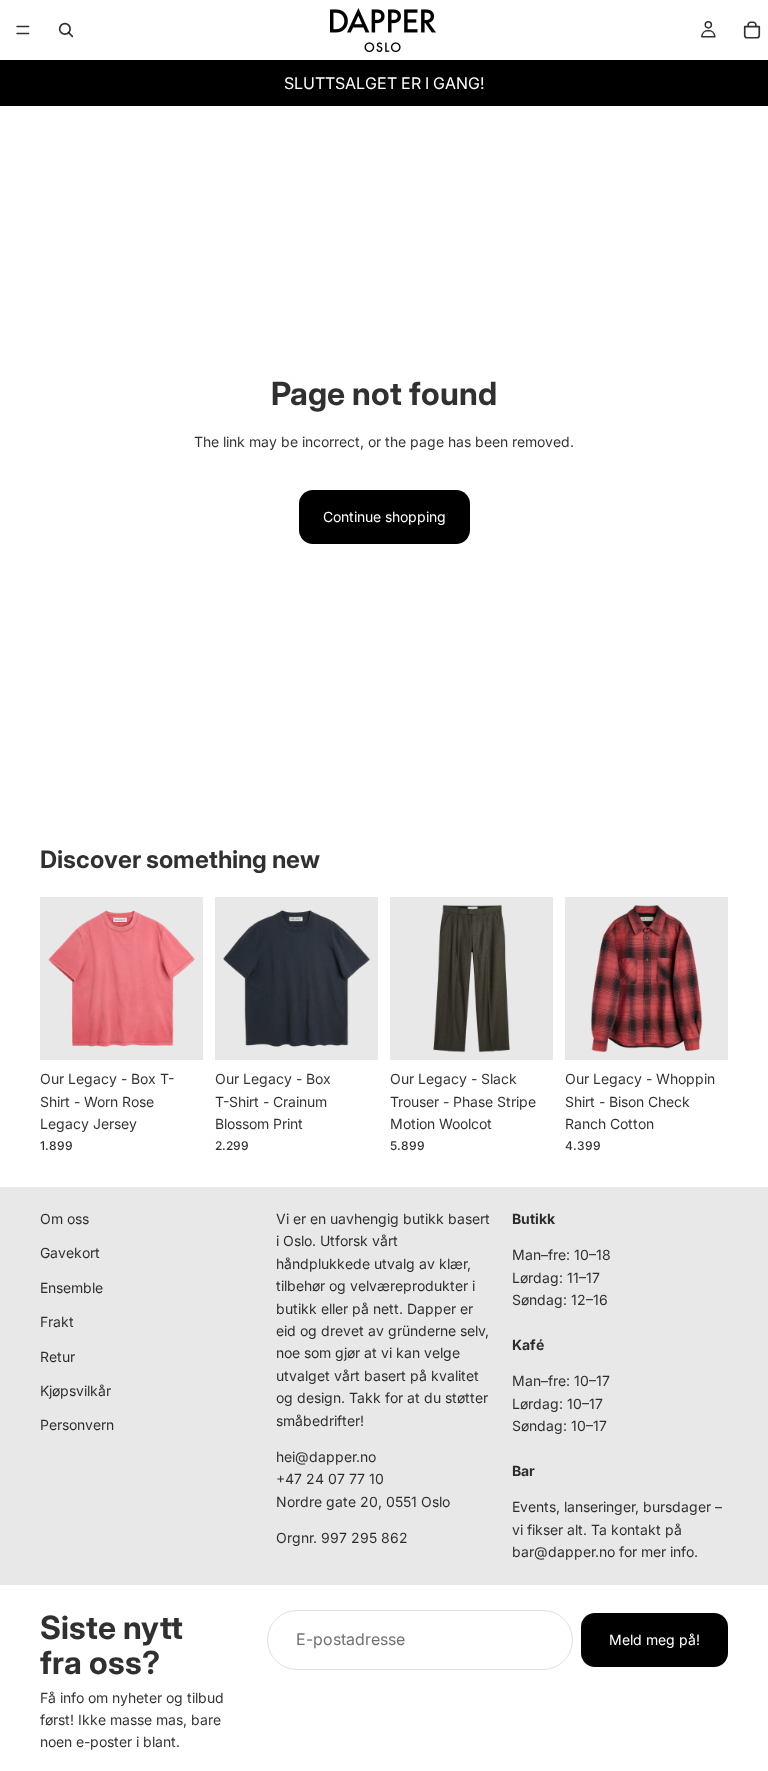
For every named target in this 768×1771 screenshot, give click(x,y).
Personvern (77, 1425)
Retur (57, 1356)
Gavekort (70, 1253)
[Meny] (23, 30)
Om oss (64, 1218)
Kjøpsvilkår (75, 1390)
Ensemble (71, 1287)
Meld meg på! (654, 1639)
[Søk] (66, 30)
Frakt (57, 1322)
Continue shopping (384, 516)
